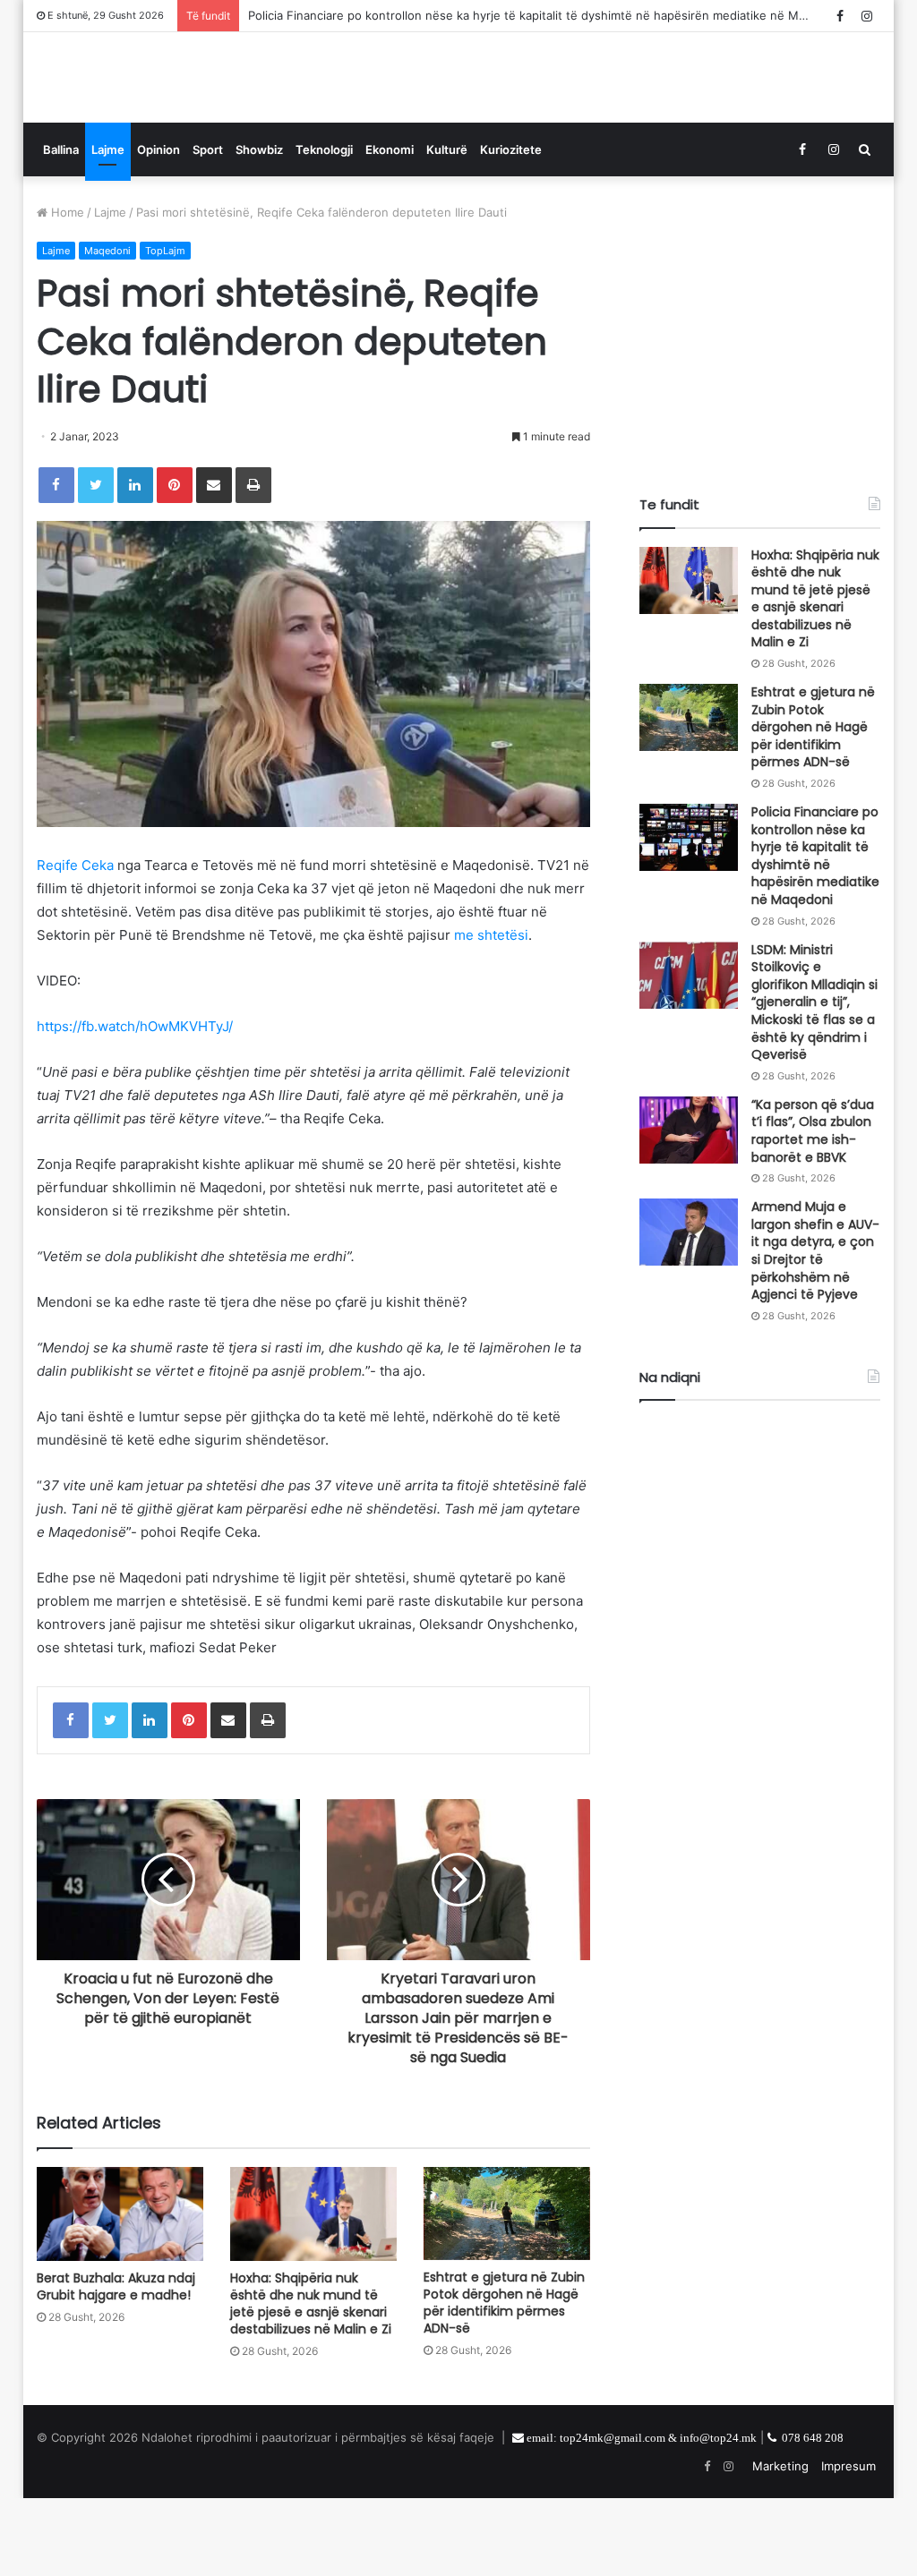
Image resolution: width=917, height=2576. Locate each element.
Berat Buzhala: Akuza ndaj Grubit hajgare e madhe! (116, 2364)
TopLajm (165, 328)
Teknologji (324, 227)
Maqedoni (107, 328)
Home (66, 290)
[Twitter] (96, 563)
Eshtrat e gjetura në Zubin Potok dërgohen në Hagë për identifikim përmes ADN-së (504, 2380)
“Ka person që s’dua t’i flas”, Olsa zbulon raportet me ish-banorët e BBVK (813, 1209)
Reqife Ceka (75, 943)
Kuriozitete (511, 227)
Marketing (780, 2544)
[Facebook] (56, 563)
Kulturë (447, 227)
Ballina (61, 227)
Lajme (108, 227)
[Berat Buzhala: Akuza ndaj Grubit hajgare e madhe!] (120, 2292)
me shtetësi (491, 1013)
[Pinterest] (175, 563)
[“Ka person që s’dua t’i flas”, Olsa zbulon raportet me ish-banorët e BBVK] (689, 1208)
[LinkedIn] (135, 563)
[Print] (253, 563)
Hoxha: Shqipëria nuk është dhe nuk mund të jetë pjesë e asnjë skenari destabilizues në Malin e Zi (311, 2381)
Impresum (848, 2544)
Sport (208, 227)
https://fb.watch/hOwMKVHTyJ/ (135, 1104)
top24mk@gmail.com (613, 2516)
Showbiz (259, 227)
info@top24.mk (718, 2516)
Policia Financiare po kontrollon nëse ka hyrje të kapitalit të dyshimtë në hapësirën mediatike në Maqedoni (546, 15)
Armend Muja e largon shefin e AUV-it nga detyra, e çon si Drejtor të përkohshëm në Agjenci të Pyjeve (815, 1328)
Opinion (159, 227)
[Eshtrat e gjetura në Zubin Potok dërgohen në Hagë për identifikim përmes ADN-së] (507, 2292)
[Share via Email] (214, 563)
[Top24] (153, 116)
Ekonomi (390, 227)
